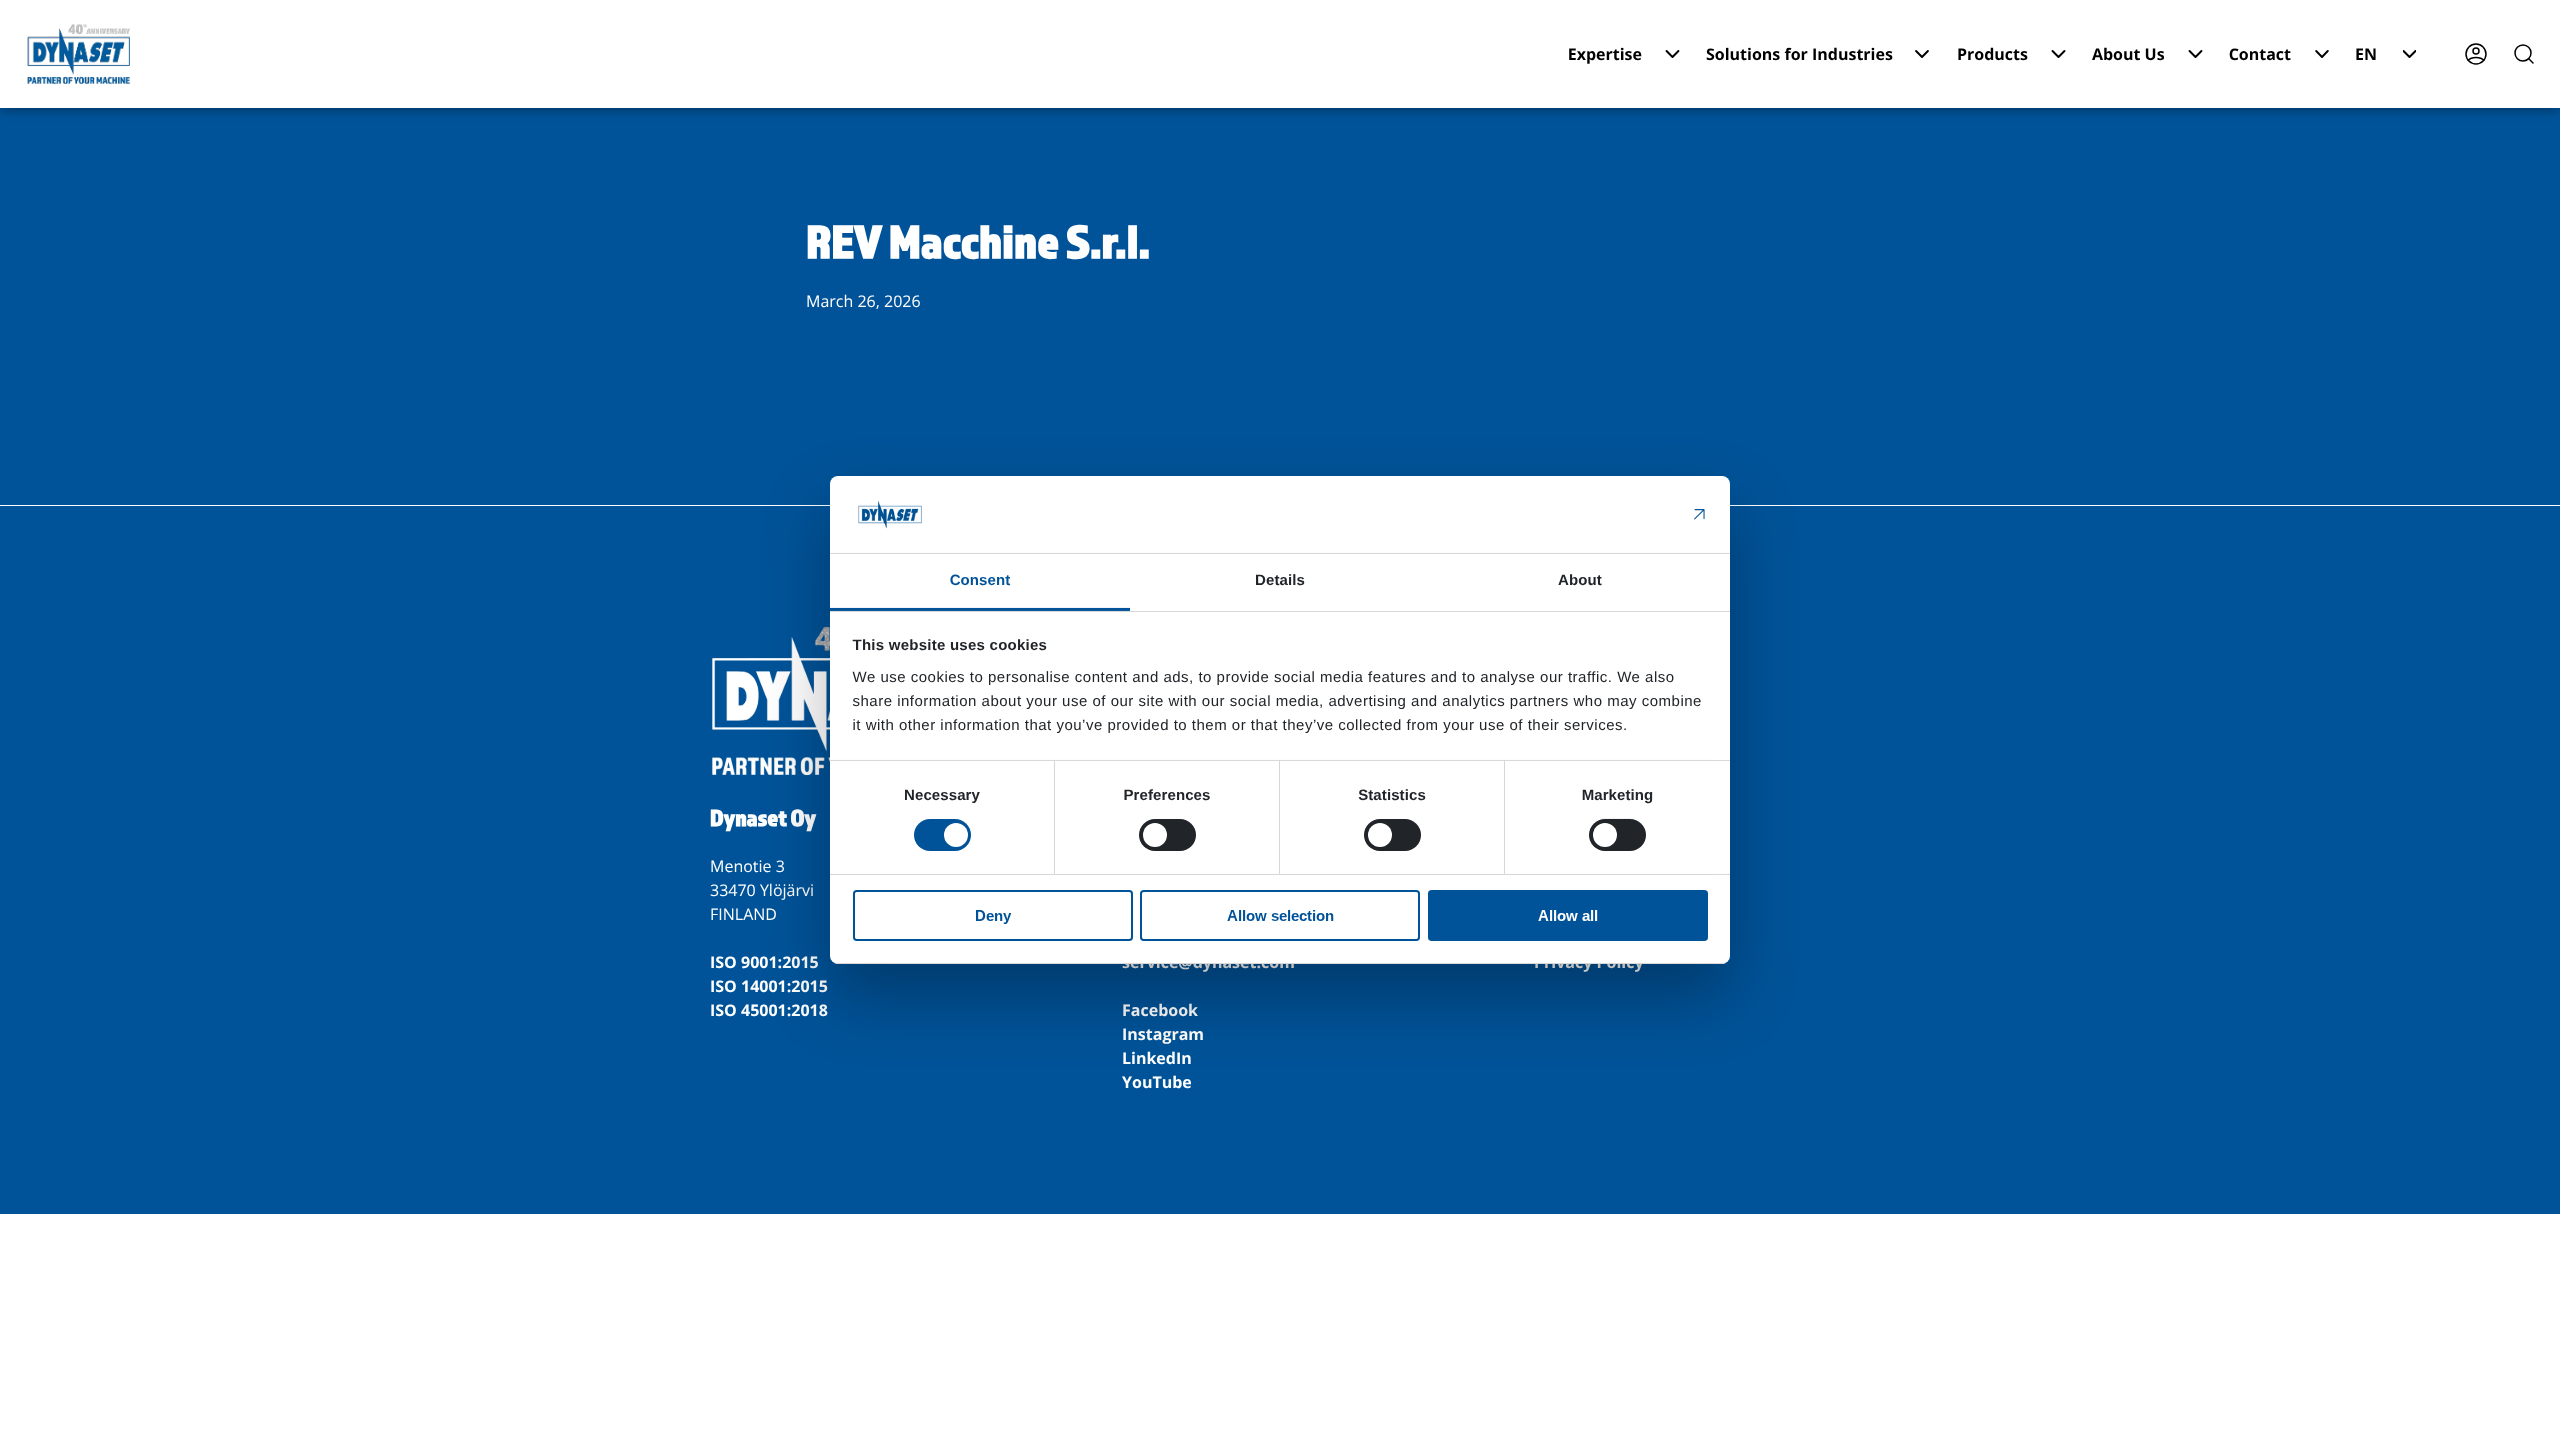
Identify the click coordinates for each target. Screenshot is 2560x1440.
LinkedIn (1157, 1058)
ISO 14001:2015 (769, 986)
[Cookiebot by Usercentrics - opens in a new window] (1620, 514)
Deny (993, 915)
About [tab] (1580, 580)
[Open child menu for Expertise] (1672, 54)
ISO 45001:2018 (769, 1010)
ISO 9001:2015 (764, 962)
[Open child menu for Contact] (2322, 54)
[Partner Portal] (2476, 54)
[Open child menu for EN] (2409, 54)
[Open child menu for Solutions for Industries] (1922, 54)
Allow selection (1280, 915)
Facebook (1160, 1010)
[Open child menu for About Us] (2195, 54)
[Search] (2524, 54)
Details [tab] (1280, 580)
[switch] (1167, 835)
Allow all (1568, 915)
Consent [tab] (980, 580)
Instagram (1163, 1034)
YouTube (1157, 1082)
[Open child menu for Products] (2058, 54)
